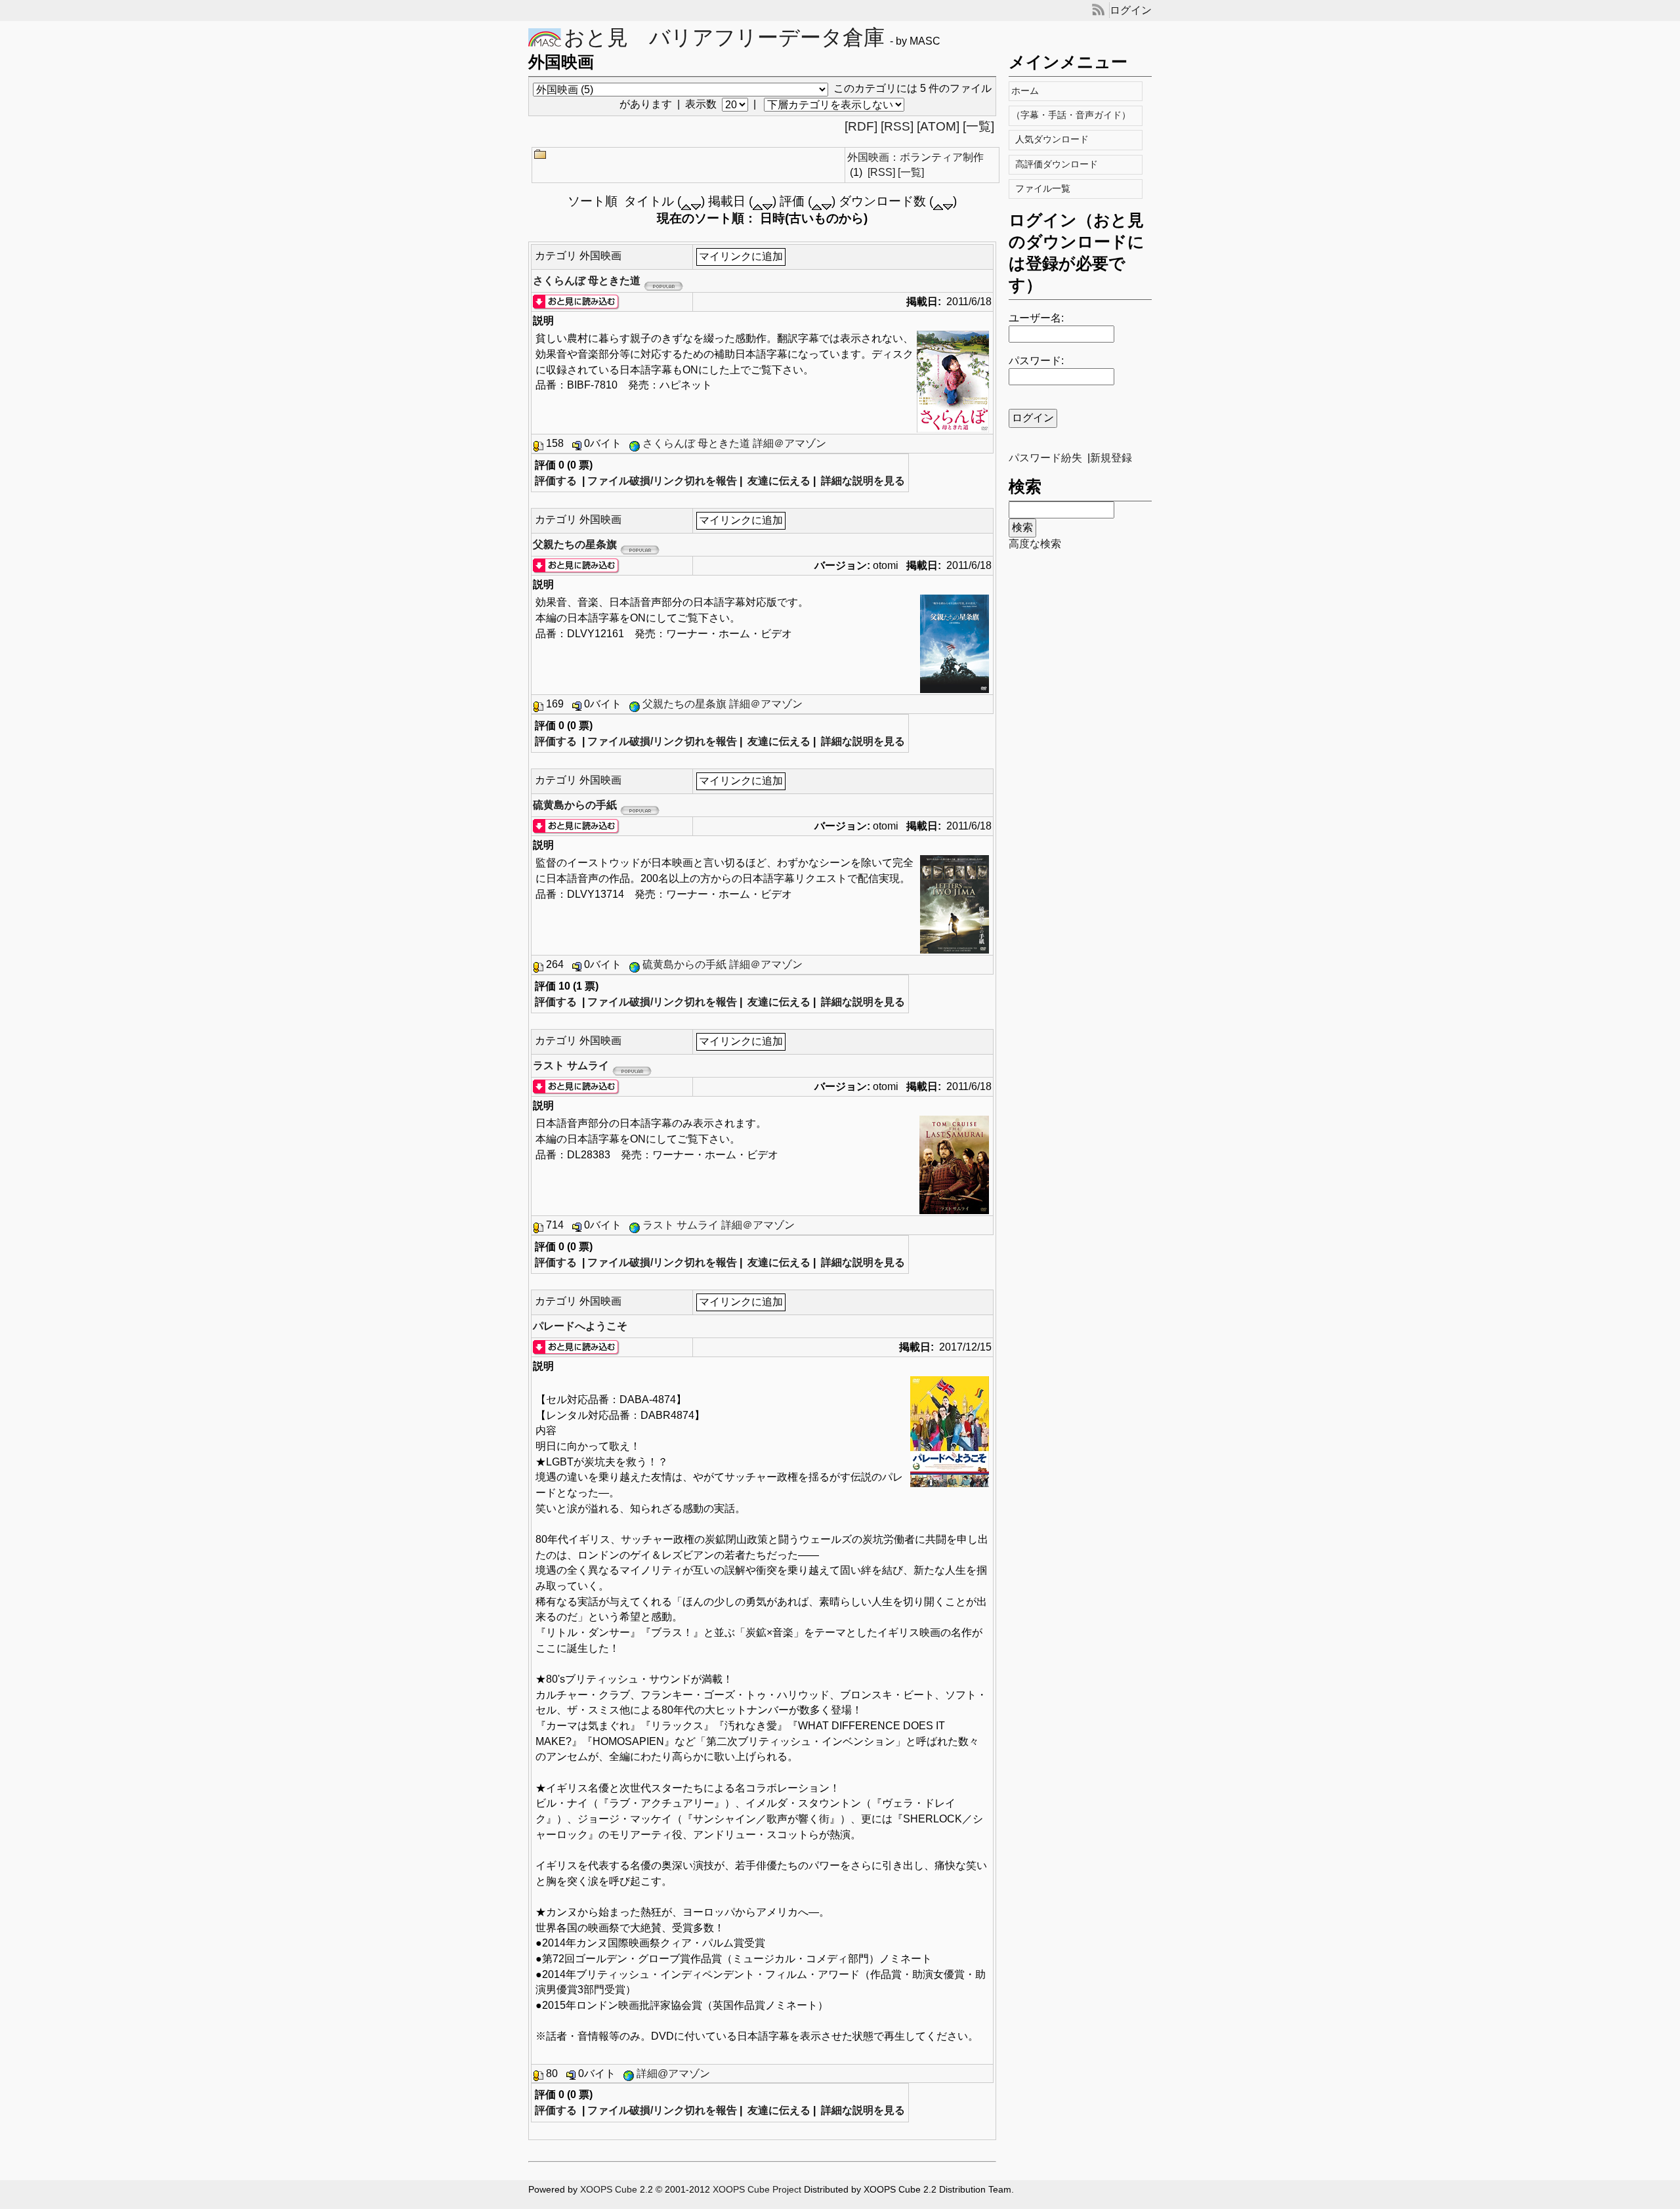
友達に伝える (779, 481)
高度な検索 (1035, 544)
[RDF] (861, 126)
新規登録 (1111, 458)
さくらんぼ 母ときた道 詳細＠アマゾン (734, 443)
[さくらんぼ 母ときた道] (576, 302)
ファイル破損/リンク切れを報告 (662, 481)
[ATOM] (938, 126)
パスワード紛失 (1045, 458)
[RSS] (897, 126)
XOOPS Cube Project (757, 2190)
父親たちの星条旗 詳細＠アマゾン (723, 704)
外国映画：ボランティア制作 (915, 157)
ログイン (1131, 10)
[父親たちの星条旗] (576, 565)
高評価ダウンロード (1058, 164)
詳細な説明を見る (863, 481)
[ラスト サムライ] (576, 1086)
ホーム (1028, 91)
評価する (556, 481)
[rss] (1098, 10)
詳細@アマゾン (673, 2073)
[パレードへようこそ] (576, 1347)
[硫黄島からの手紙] (576, 826)
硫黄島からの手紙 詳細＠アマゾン (723, 964)
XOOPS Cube (609, 2190)
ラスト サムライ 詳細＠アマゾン (719, 1225)
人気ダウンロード (1053, 139)
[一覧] (978, 126)
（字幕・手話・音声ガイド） (1074, 115)
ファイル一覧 (1044, 189)
